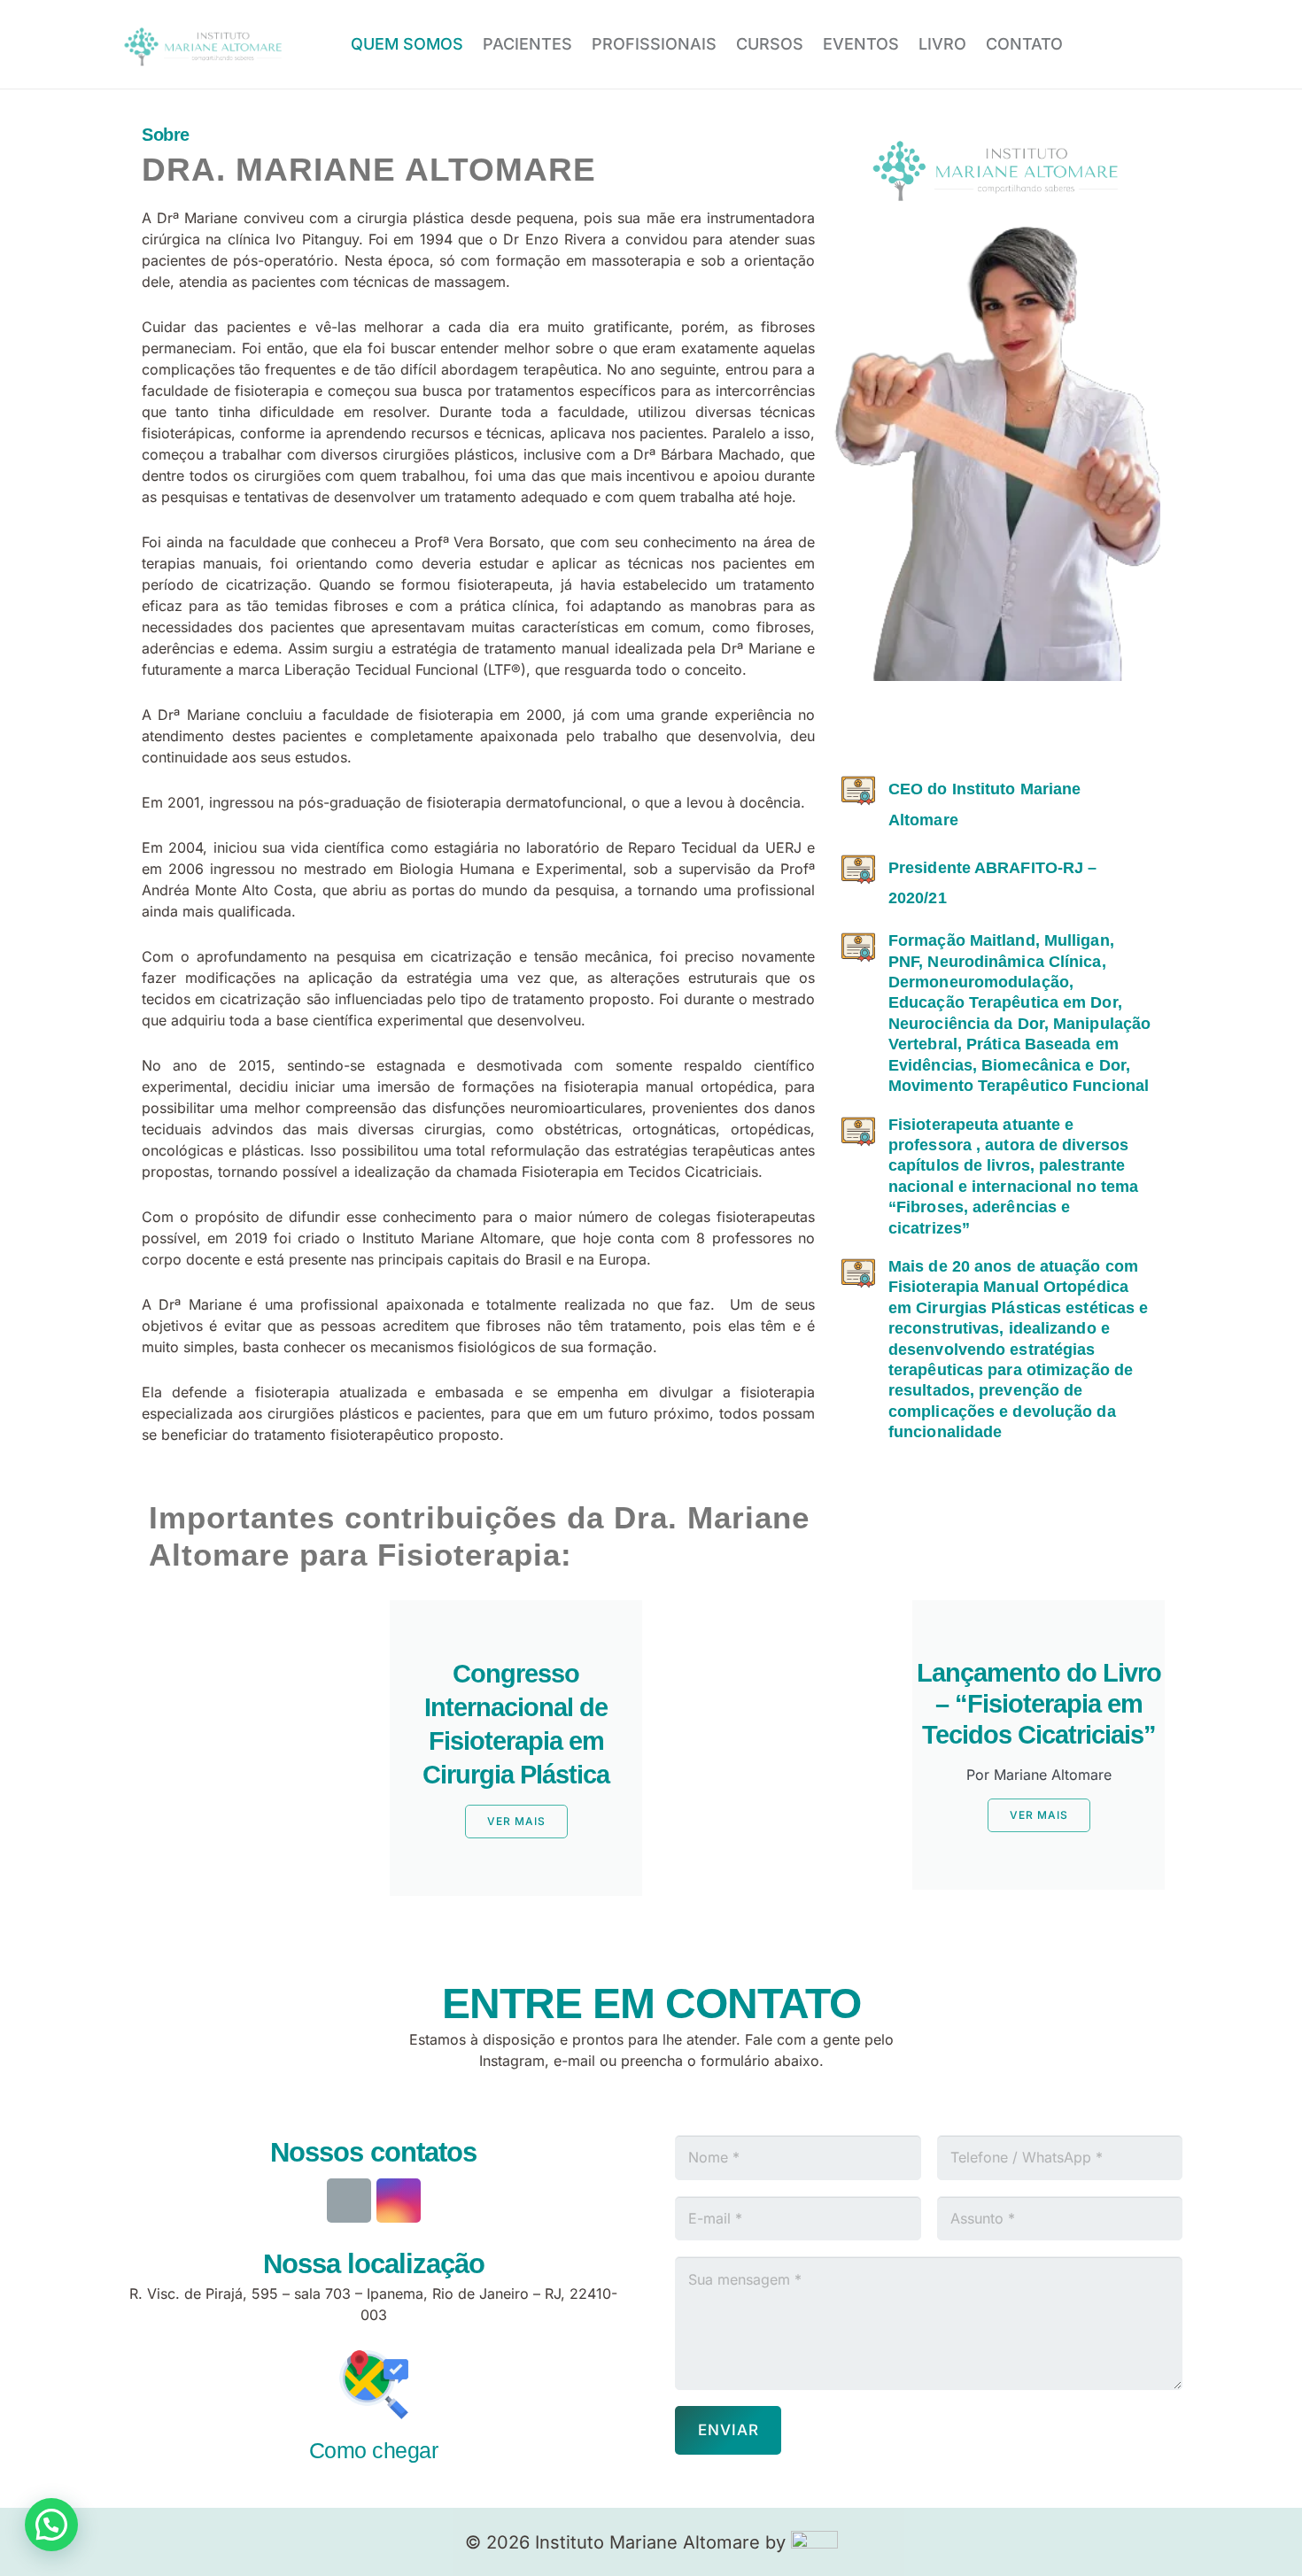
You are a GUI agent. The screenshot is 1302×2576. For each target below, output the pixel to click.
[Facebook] (1159, 44)
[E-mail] (349, 2201)
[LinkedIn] (1005, 732)
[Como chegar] (373, 2387)
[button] (51, 2525)
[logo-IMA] (204, 45)
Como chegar (374, 2450)
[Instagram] (1109, 44)
